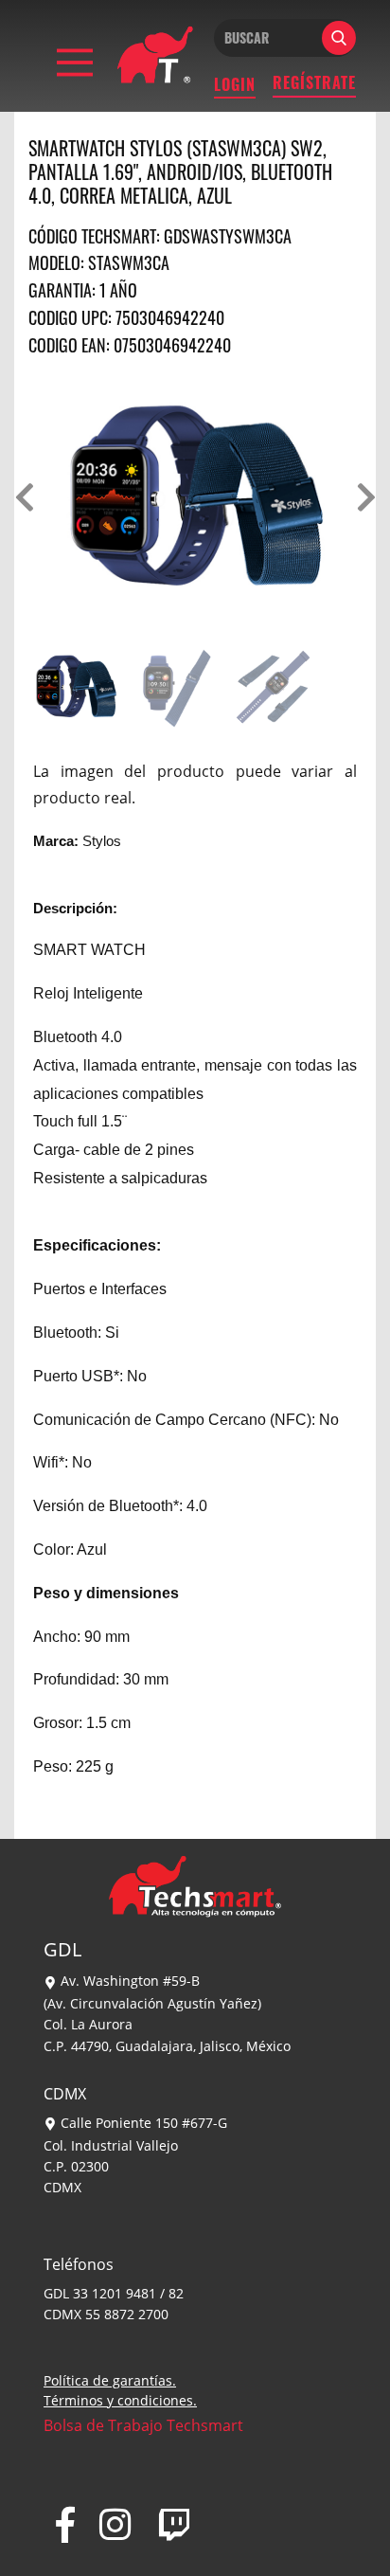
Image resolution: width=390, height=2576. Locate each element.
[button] (24, 497)
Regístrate (314, 82)
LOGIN (235, 84)
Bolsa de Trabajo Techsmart (143, 2425)
